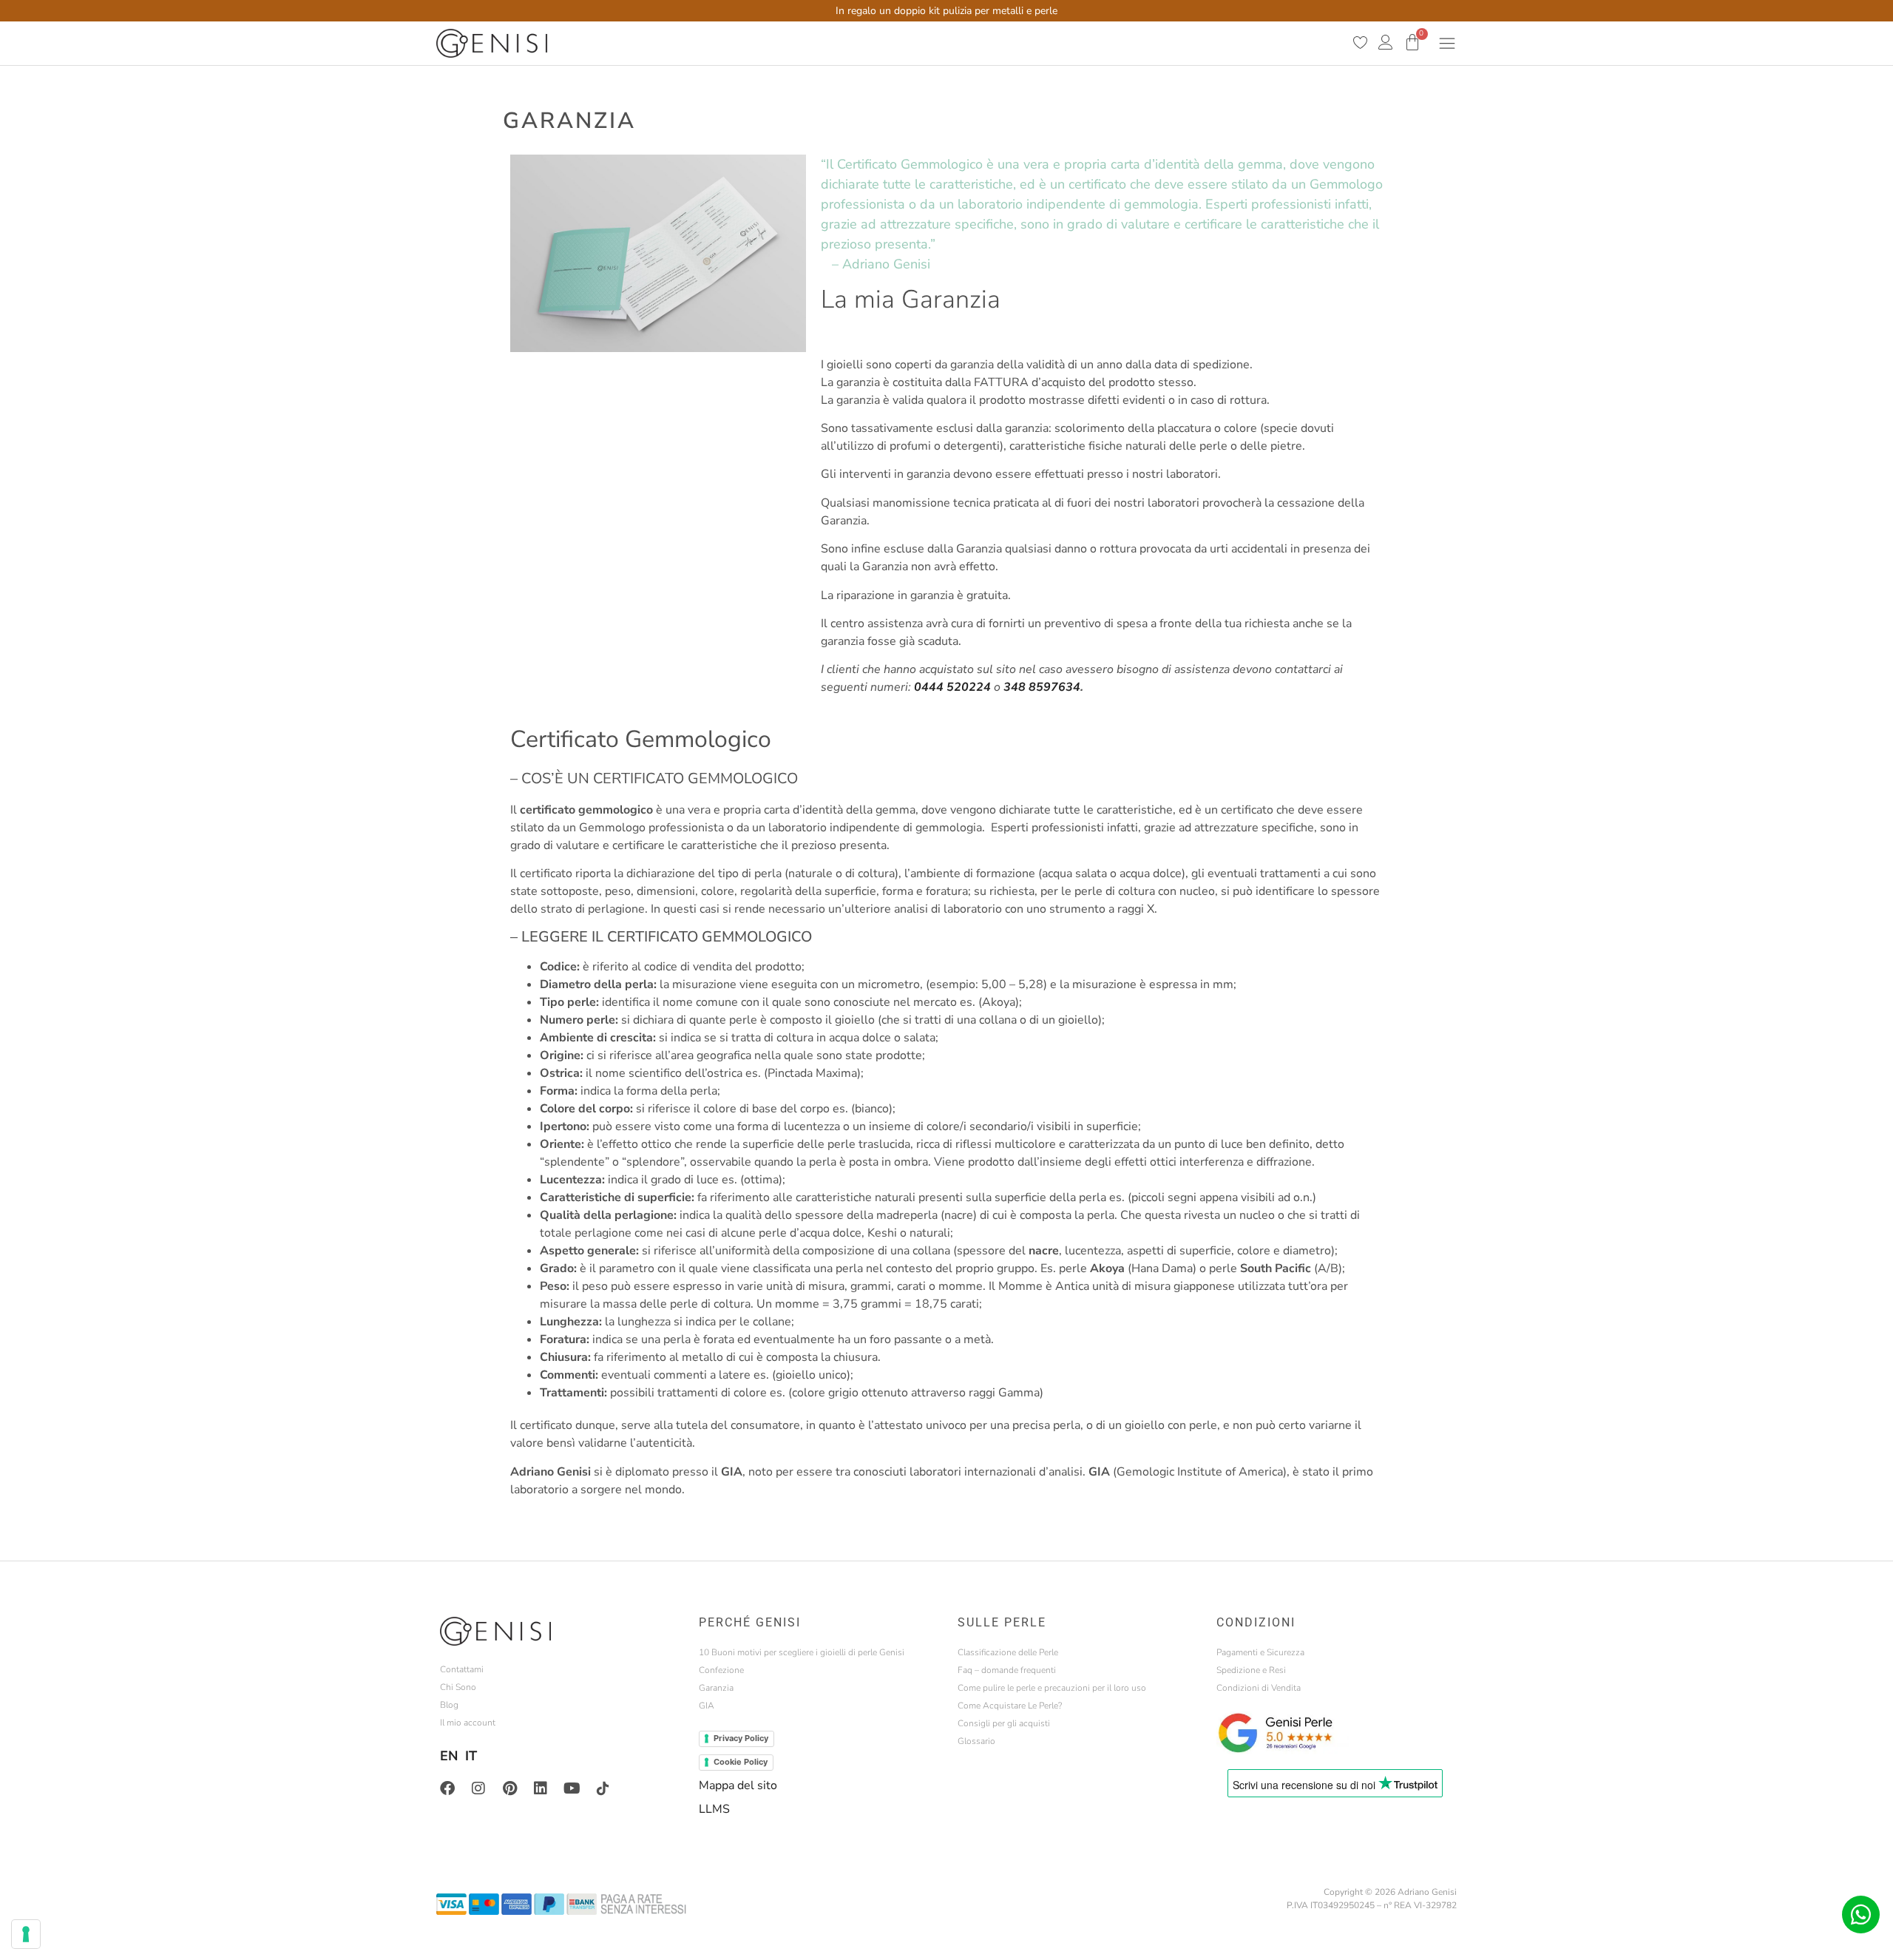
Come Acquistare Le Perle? (1010, 1706)
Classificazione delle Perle (1008, 1652)
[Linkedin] (541, 1788)
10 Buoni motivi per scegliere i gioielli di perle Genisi (802, 1652)
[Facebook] (447, 1788)
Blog (449, 1705)
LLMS (714, 1809)
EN (449, 1756)
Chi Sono (458, 1687)
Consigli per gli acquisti (1004, 1723)
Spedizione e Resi (1251, 1670)
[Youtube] (572, 1788)
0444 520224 (952, 687)
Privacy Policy (741, 1738)
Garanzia (716, 1688)
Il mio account (468, 1723)
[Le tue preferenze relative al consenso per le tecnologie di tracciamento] (26, 1934)
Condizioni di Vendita (1259, 1688)
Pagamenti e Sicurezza (1260, 1652)
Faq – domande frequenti (1007, 1670)
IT (471, 1756)
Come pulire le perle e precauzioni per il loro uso (1052, 1688)
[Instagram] (478, 1788)
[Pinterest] (509, 1788)
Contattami (462, 1669)
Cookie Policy (741, 1762)
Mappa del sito (738, 1785)
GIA (707, 1706)
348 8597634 (1042, 687)
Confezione (721, 1670)
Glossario (976, 1741)
